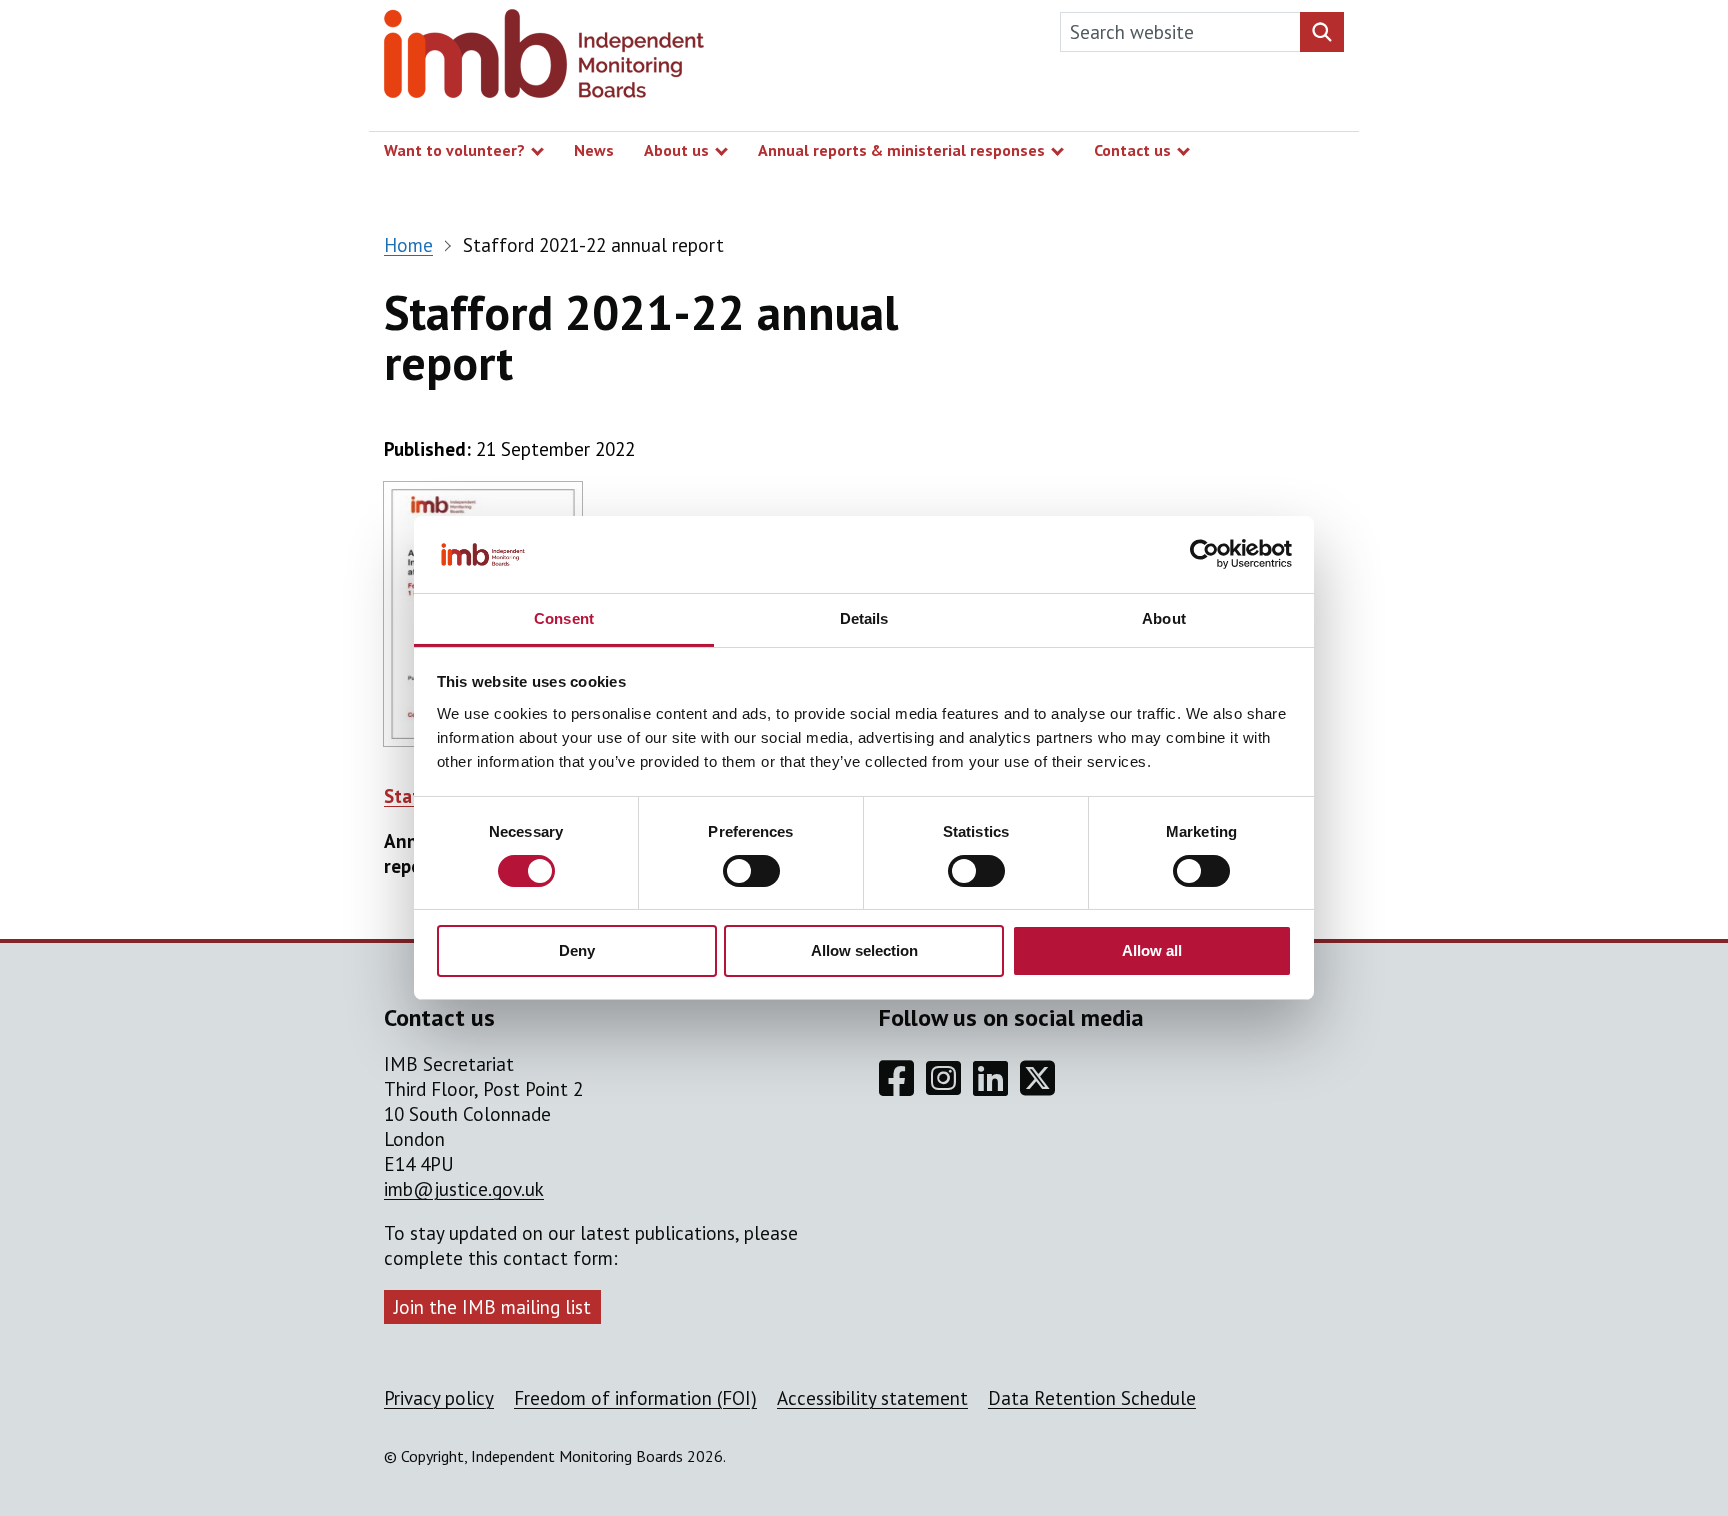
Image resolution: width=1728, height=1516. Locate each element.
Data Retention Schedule (1092, 1398)
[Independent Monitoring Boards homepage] (544, 58)
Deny (577, 950)
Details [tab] (864, 618)
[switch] (751, 871)
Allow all (1152, 950)
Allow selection (864, 950)
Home (408, 245)
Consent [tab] (564, 618)
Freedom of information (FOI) (635, 1398)
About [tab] (1164, 618)
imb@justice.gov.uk (464, 1189)
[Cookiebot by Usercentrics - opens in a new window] (1204, 554)
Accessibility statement (872, 1398)
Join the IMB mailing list (492, 1307)
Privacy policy (439, 1398)
